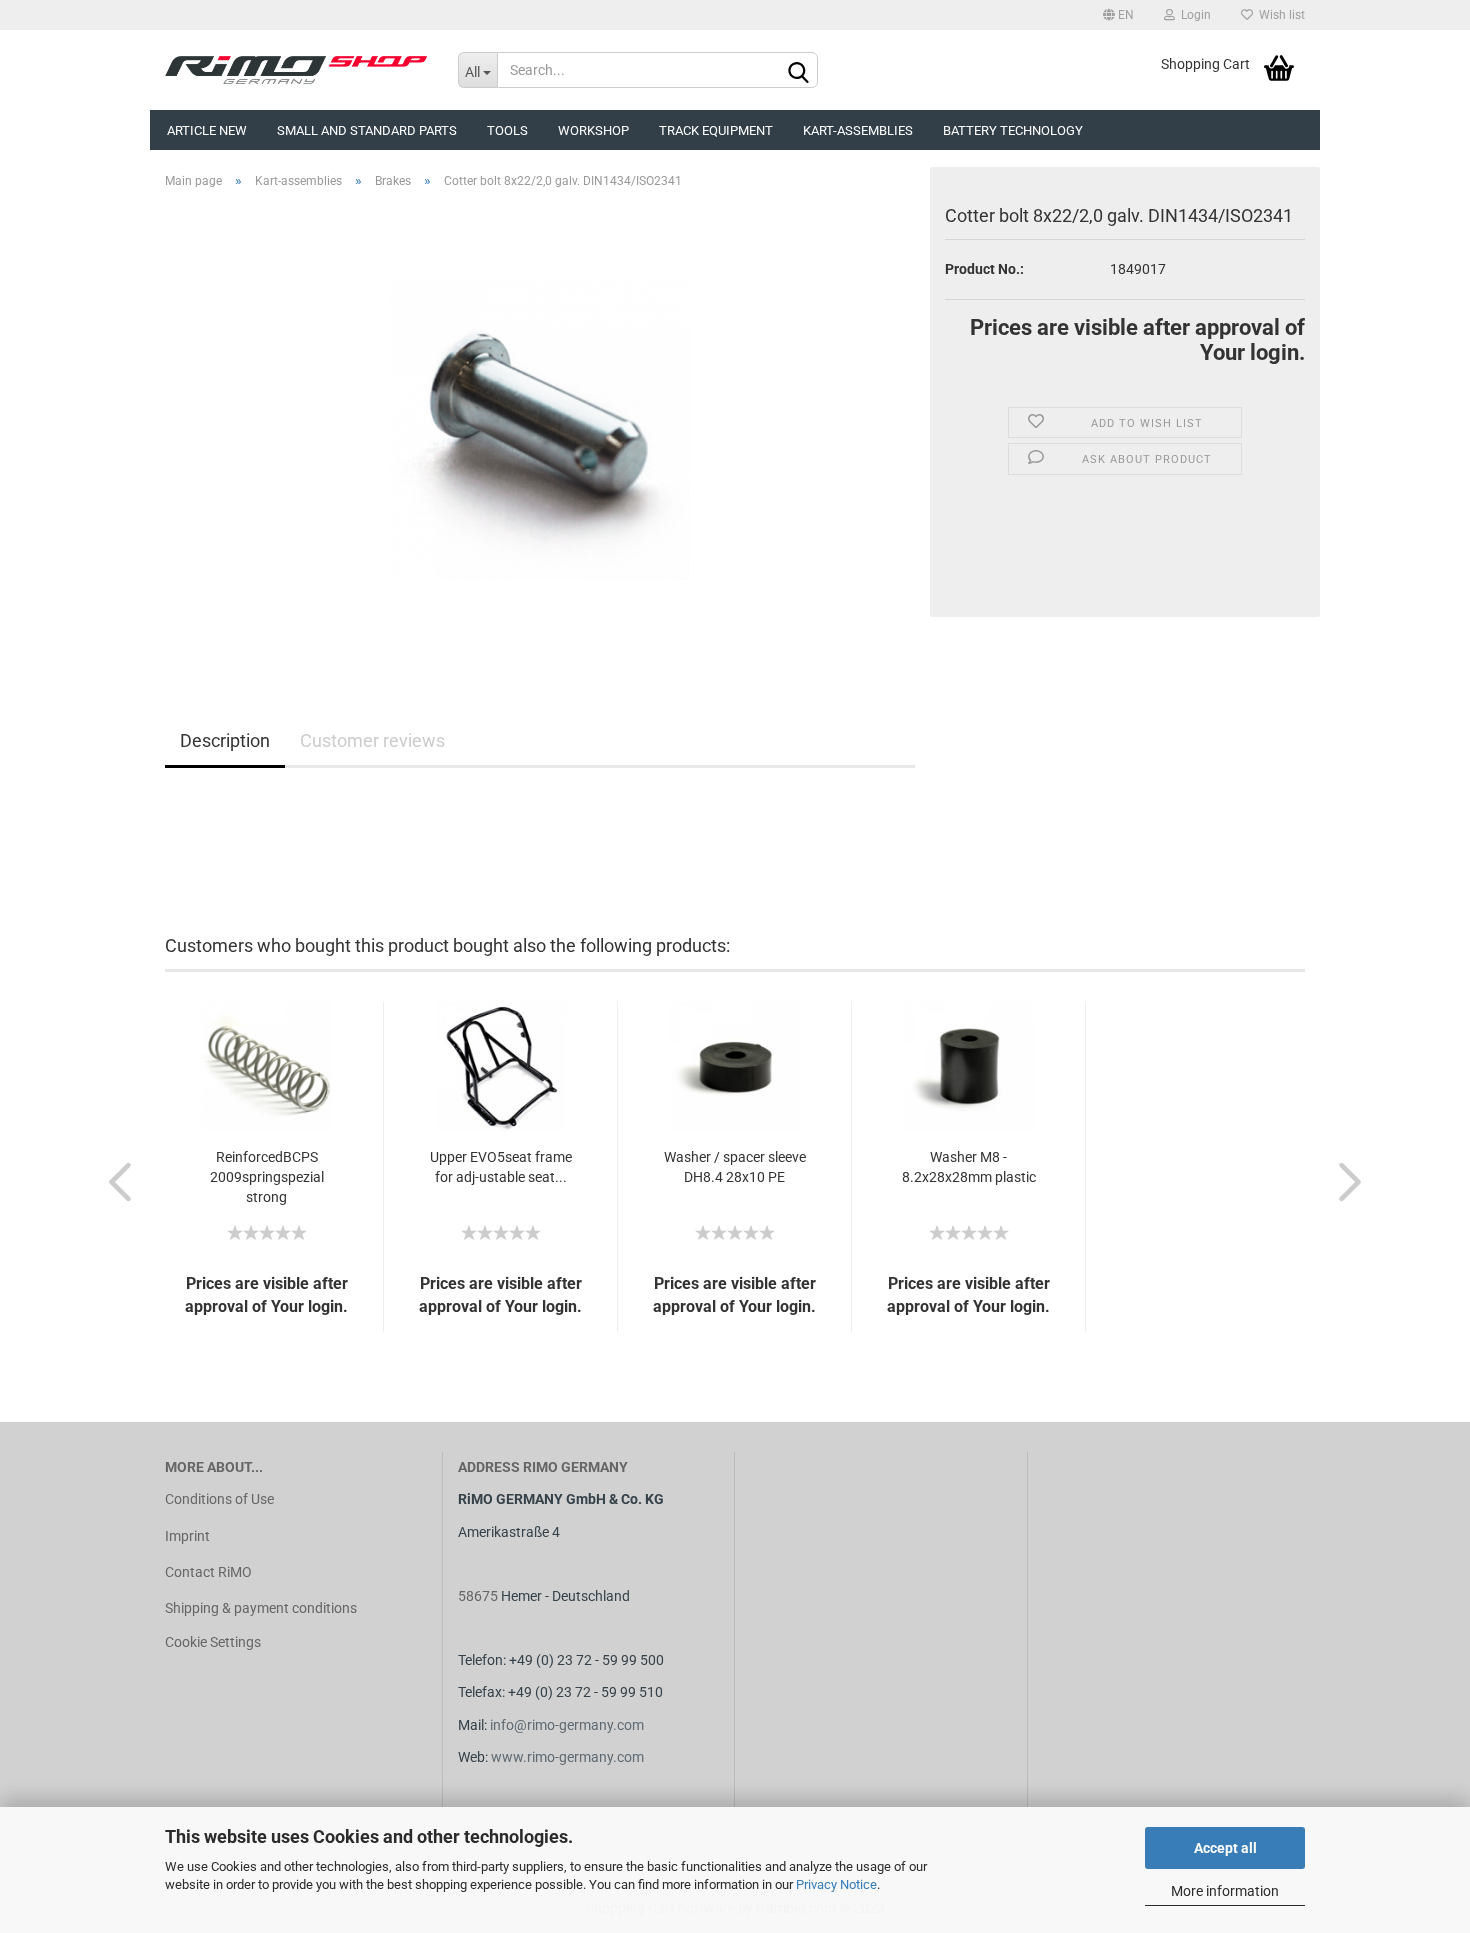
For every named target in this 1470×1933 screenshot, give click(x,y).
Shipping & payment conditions (261, 1608)
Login (1193, 15)
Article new (207, 130)
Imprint (187, 1536)
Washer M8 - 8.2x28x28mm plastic (969, 1167)
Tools (507, 130)
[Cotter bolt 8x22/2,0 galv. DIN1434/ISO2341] (540, 429)
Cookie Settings (213, 1642)
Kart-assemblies (858, 130)
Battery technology (1013, 130)
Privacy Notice (836, 1884)
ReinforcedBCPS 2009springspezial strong (267, 1177)
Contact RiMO (208, 1572)
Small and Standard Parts (367, 130)
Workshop (593, 130)
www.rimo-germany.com (567, 1757)
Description (225, 740)
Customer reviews (372, 740)
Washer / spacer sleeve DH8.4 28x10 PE (735, 1167)
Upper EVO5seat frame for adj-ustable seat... (501, 1167)
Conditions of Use (219, 1499)
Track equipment (716, 130)
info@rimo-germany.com (567, 1725)
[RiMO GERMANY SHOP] (296, 70)
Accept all (1225, 1848)
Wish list (1279, 15)
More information (1225, 1891)
